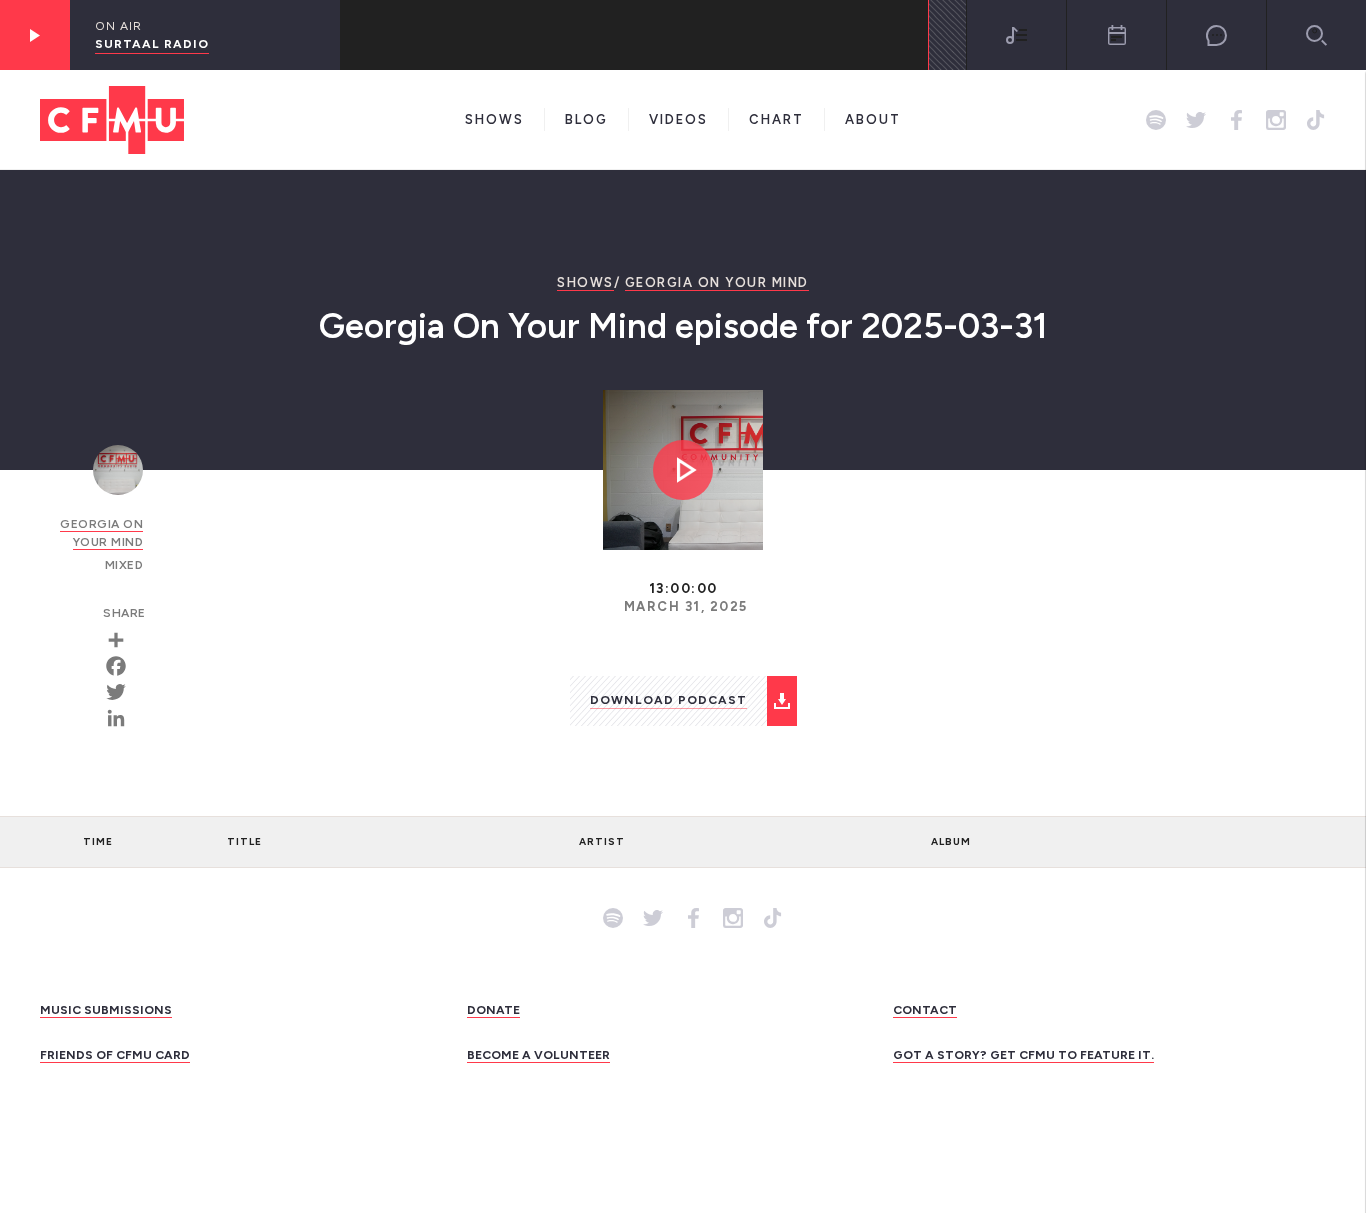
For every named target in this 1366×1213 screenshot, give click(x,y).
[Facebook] (123, 666)
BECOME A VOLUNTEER (538, 1055)
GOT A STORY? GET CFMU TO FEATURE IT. (1023, 1055)
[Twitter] (123, 692)
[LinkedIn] (123, 718)
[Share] (123, 640)
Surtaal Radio (152, 44)
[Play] (35, 35)
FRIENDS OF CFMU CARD (115, 1055)
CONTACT (925, 1010)
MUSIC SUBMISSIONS (106, 1010)
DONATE (493, 1010)
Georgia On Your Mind (717, 282)
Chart (776, 119)
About (873, 119)
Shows (494, 119)
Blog (586, 119)
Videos (678, 119)
